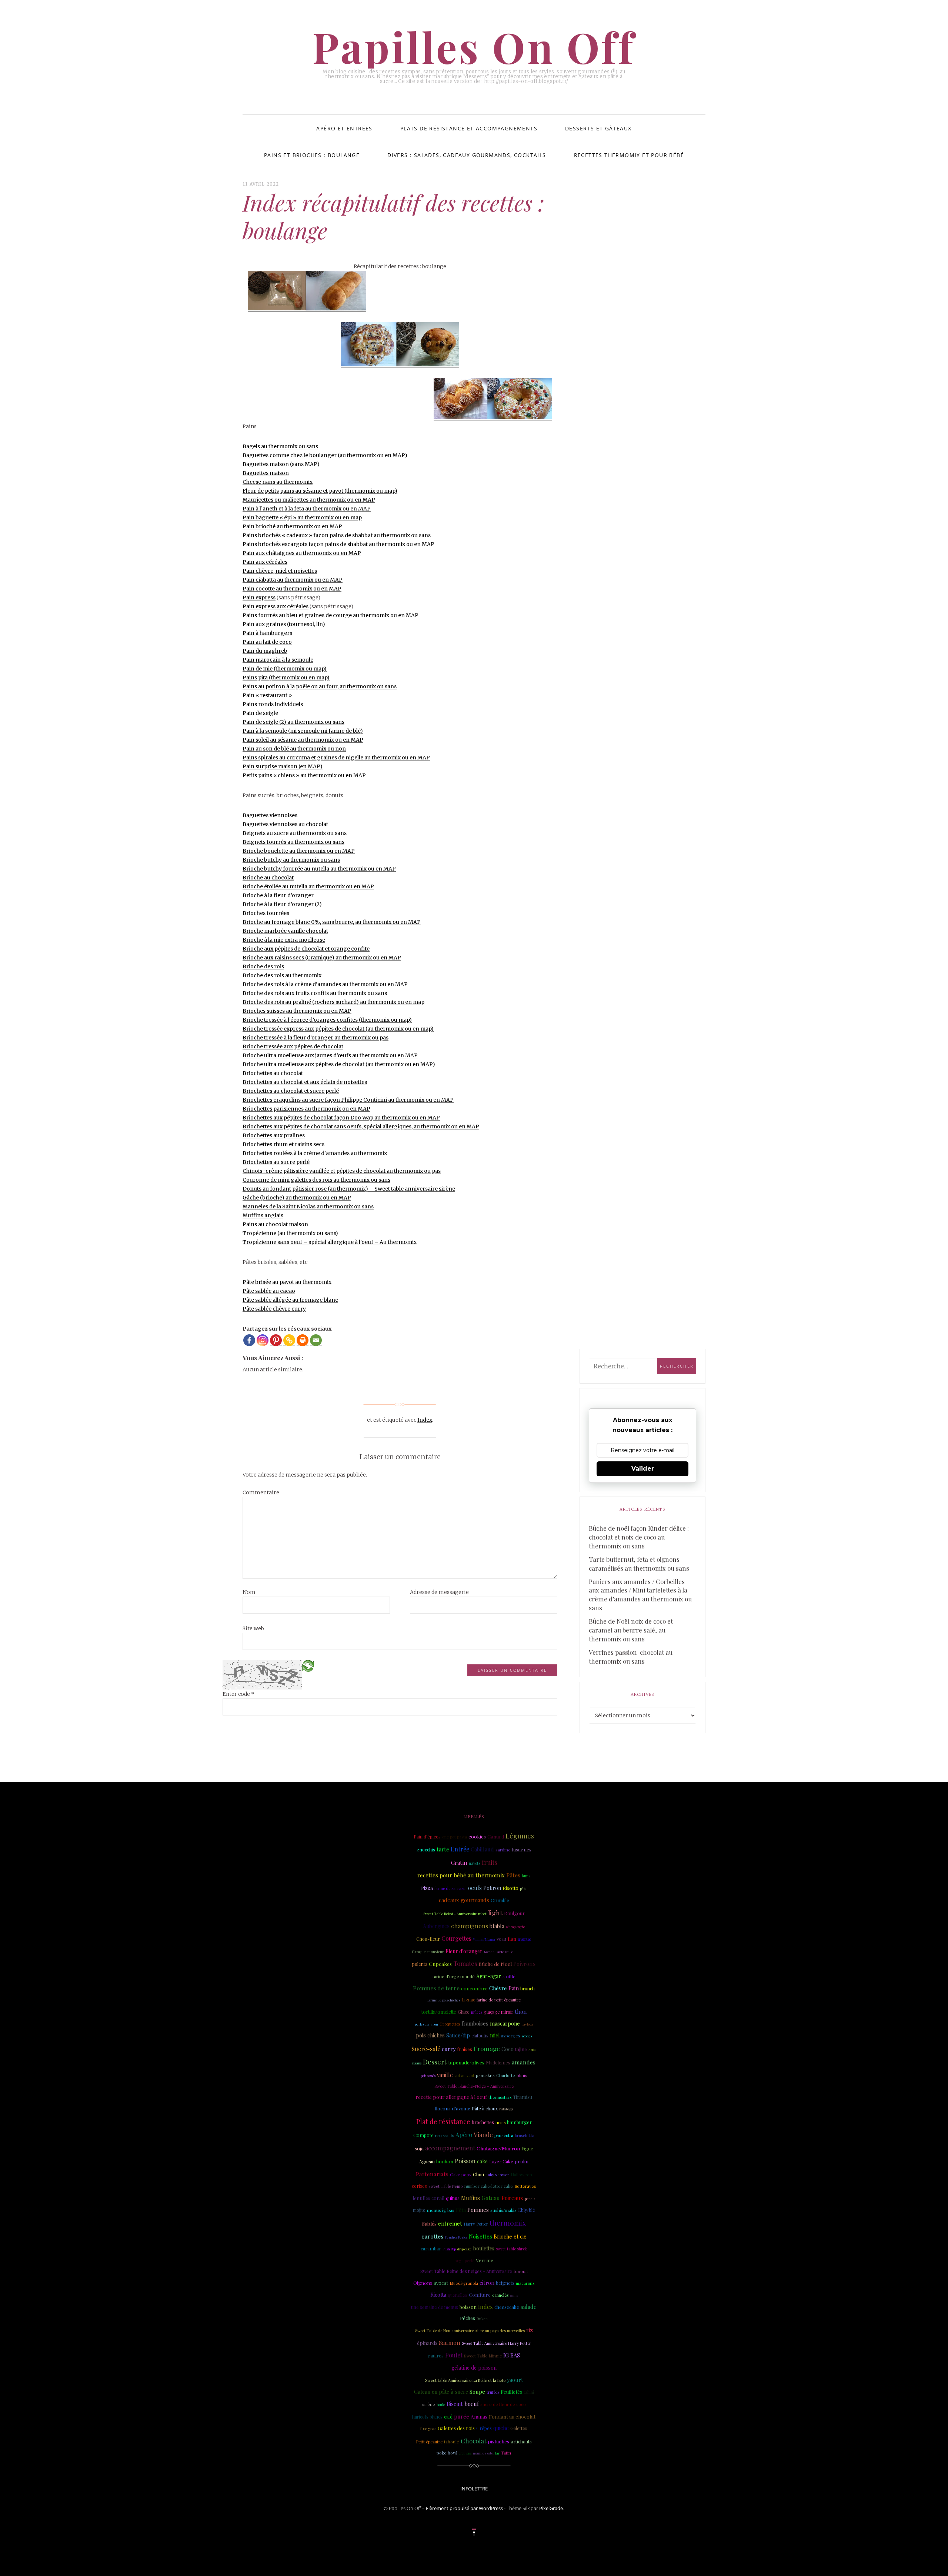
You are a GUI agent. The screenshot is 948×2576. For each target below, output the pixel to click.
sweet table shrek (511, 2249)
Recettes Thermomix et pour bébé (629, 155)
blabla (497, 1926)
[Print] (303, 1340)
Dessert (435, 2062)
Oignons (423, 2283)
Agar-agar (489, 1976)
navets (475, 1863)
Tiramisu (523, 2097)
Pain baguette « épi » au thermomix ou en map (302, 517)
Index (425, 1420)
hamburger (519, 2122)
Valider (643, 1469)
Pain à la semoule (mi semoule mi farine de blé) (303, 731)
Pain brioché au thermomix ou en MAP (292, 526)
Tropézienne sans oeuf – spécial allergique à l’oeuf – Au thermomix (330, 1242)
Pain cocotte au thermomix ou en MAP (292, 589)
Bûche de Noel (495, 1964)
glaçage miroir (498, 2012)
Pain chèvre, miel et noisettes (280, 571)
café (448, 2417)
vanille (445, 2075)
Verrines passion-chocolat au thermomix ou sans (631, 1657)
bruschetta (525, 2136)
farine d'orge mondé (454, 1976)
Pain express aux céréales (276, 606)
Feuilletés (511, 2392)
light (495, 1912)
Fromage (487, 2049)
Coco (508, 2049)
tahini (529, 2392)
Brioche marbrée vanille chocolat (285, 931)
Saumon (450, 2342)
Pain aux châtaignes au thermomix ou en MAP (302, 553)
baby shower (497, 2175)
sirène (429, 2404)
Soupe (477, 2392)
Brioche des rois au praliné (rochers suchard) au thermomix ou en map (333, 1002)
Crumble (500, 1900)
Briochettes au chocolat (273, 1073)
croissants (445, 2135)
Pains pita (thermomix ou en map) (286, 678)
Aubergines (436, 1926)
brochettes (483, 2122)
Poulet (454, 2355)
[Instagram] (263, 1340)
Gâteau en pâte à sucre (441, 2392)
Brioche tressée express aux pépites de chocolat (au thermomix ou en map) (338, 1029)
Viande (483, 2134)
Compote (423, 2135)
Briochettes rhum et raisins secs (283, 1144)
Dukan (482, 2318)
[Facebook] (249, 1340)
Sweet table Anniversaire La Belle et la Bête (465, 2380)
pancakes (485, 2075)
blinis (522, 2075)
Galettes (519, 2428)
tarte (443, 1849)
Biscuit (455, 2404)
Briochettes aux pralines (274, 1135)
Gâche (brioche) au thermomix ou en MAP (297, 1198)
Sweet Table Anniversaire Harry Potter (496, 2343)
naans (417, 2063)
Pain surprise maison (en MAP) (283, 766)
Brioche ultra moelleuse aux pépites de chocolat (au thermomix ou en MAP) (339, 1064)
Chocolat (473, 2441)
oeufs (475, 1888)
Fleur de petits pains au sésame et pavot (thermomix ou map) (320, 491)
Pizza (427, 1888)
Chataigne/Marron (498, 2148)
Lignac (468, 2000)
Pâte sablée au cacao (269, 1291)
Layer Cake (501, 2161)
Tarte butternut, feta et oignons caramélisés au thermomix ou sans (639, 1564)
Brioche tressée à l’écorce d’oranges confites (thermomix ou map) (327, 1020)
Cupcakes (440, 1964)
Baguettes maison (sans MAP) (281, 464)
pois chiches (430, 2035)
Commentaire (261, 1492)
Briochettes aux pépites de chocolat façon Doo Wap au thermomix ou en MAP (341, 1118)
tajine (521, 2049)
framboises (475, 2023)
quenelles (458, 2295)
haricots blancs (427, 2417)
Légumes (520, 1836)
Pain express (259, 598)
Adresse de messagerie (439, 1592)
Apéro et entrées (344, 128)
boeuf (472, 2404)
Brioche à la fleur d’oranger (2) (282, 904)
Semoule (525, 1951)
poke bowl (447, 2453)
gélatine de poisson (474, 2368)
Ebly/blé (527, 2210)
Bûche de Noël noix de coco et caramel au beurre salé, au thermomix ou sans (631, 1630)
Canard (496, 1836)
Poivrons (524, 1964)
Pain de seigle (260, 713)
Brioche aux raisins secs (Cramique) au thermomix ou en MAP (322, 958)
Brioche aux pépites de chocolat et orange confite (306, 949)
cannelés (500, 2295)
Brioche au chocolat (268, 878)
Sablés (429, 2223)
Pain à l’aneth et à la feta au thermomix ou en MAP (307, 509)
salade (529, 2307)
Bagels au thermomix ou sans (280, 446)
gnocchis (426, 1850)
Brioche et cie (510, 2236)
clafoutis (480, 2036)
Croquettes (450, 2024)
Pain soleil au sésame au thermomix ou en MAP (303, 740)
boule (441, 2404)
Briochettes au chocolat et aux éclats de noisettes (305, 1082)
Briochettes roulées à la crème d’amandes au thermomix (315, 1153)
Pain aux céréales (265, 562)
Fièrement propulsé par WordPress (464, 2508)
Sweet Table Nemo (446, 2186)
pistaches (498, 2441)
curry (449, 2049)
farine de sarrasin (450, 1888)
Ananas (479, 2416)
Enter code (238, 1694)
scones (527, 2036)
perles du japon (426, 2024)
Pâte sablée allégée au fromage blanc (290, 1300)
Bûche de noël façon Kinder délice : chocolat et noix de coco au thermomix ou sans (639, 1537)
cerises (419, 2186)
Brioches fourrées (266, 913)
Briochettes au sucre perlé (276, 1162)
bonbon (445, 2161)
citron (487, 2283)
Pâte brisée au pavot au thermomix (287, 1282)
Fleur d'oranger (464, 1951)
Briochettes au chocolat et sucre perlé (291, 1091)
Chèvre (498, 1988)
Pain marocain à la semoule (278, 660)
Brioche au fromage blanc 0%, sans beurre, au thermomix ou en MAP (332, 922)
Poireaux (512, 2198)
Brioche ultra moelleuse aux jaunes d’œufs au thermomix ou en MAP (330, 1055)
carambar (431, 2248)
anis (533, 2049)
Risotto (510, 1888)
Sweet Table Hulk (498, 1952)
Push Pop (449, 2249)
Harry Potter (476, 2224)
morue (525, 1939)
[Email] (316, 1340)
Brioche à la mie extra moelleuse (284, 940)
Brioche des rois (263, 966)
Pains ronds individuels (273, 704)
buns (526, 1876)
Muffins (470, 2198)
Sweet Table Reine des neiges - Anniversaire (466, 2271)
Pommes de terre (436, 1988)
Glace (464, 2012)
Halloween (521, 2175)
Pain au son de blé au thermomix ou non (294, 749)
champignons (470, 1926)
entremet (450, 2223)
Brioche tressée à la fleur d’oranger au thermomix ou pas (316, 1038)
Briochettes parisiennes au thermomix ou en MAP (306, 1109)
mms (514, 2295)
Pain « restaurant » (267, 695)
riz (530, 2330)
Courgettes (456, 1938)
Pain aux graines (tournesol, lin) (284, 624)
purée (462, 2416)
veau (501, 1939)
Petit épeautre (429, 2442)
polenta (420, 1964)
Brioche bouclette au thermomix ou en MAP (299, 851)
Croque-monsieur (428, 1952)
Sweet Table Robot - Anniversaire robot (455, 1913)
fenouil (521, 2271)
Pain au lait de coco (267, 642)
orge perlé (464, 2261)
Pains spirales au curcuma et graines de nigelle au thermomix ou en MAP (336, 758)
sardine (503, 1850)
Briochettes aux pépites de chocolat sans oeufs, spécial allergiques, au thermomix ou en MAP (361, 1126)
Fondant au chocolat (512, 2416)
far (497, 2453)
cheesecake (507, 2307)
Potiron (492, 1888)
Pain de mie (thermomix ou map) (285, 669)
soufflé (509, 1976)
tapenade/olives (466, 2062)
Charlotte (506, 2075)
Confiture (480, 2295)
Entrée (460, 1849)
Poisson (465, 2161)
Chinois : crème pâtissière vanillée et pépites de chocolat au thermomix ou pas (342, 1171)
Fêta (461, 2210)
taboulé (452, 2442)
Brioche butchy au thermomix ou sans (291, 860)
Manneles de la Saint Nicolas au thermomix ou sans (308, 1207)
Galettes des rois (456, 2428)
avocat (441, 2283)
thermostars (500, 2097)
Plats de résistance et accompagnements (469, 128)
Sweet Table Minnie (483, 2356)
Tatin (506, 2453)
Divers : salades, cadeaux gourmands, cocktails (467, 155)
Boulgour (514, 1913)
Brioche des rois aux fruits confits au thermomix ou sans (315, 993)
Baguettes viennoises (270, 815)
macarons (525, 2283)
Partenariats (432, 2174)
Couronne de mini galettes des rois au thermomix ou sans (316, 1180)
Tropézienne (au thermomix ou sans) (290, 1233)
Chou (478, 2174)
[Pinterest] (276, 1340)
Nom (249, 1592)
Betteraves (525, 2186)
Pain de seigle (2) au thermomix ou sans (293, 722)
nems (500, 2122)
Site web (253, 1628)
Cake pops (461, 2174)
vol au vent (464, 2076)
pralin (522, 2161)
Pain (514, 1988)
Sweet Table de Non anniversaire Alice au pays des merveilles (470, 2331)
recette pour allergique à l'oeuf (451, 2097)
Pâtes (513, 1875)
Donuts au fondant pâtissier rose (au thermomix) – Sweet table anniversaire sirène (349, 1189)
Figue (527, 2148)
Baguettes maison (266, 473)
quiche (501, 2428)
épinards (427, 2343)
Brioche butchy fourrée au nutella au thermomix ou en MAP (319, 869)
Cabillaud (482, 1849)
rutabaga (506, 2109)
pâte (523, 1888)
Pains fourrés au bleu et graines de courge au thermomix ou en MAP (331, 615)
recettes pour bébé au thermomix (461, 1875)
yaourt (515, 2380)
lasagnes (522, 1849)
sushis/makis (503, 2210)
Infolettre (474, 2489)
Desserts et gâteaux (598, 128)
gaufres (436, 2356)
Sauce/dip (458, 2035)
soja (419, 2148)
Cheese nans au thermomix (278, 482)
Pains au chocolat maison (275, 1224)
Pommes (478, 2210)
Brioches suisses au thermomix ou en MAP (297, 1011)
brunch (528, 1988)
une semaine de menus (435, 2307)
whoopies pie (515, 1927)
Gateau (491, 2198)
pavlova (527, 2024)
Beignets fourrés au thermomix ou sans (293, 842)
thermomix (508, 2223)
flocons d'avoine (452, 2108)
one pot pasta (455, 1837)
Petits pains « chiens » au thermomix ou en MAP (304, 775)
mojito (419, 2210)
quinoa (453, 2198)
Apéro (464, 2135)
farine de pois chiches (444, 2000)
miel (495, 2035)
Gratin (459, 1863)
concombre (474, 1988)
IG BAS (512, 2355)
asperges (511, 2036)
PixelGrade (551, 2508)
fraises (465, 2049)
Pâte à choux (485, 2109)
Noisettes (480, 2236)
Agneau (427, 2161)
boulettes (484, 2248)
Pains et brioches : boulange (312, 155)
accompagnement (450, 2148)
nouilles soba (483, 2453)
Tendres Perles (456, 2237)
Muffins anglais (263, 1215)
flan (512, 1939)
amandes (524, 2062)
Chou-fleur (428, 1939)
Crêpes (484, 2428)
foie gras (428, 2428)
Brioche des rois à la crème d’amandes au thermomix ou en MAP (325, 984)
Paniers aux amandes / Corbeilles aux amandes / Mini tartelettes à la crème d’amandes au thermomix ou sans (640, 1595)
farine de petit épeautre (499, 2000)
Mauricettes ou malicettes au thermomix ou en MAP (309, 500)
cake (482, 2161)
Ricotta (438, 2295)
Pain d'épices (427, 1837)
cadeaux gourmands (464, 1900)
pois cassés (428, 2076)
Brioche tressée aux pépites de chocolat (293, 1046)
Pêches (468, 2318)
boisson (468, 2307)
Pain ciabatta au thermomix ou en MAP (293, 580)
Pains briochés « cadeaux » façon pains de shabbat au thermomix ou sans (337, 535)
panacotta (504, 2135)
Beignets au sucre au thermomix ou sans (295, 833)
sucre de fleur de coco (503, 2404)
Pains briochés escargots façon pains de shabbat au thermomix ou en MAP (338, 544)
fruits (489, 1862)
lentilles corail (428, 2198)
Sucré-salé (426, 2049)
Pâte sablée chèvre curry (274, 1309)
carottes (432, 2236)
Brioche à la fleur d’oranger (278, 895)
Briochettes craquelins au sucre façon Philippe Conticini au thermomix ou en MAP (348, 1100)
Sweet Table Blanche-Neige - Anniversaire (474, 2086)
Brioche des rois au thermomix (282, 975)
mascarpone (505, 2023)
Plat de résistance (443, 2121)
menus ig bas (441, 2210)
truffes (493, 2392)
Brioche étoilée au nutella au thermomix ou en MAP (308, 886)
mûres (477, 2012)
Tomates (465, 1963)
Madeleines (498, 2062)
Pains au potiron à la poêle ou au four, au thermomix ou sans (320, 686)
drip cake (465, 2249)
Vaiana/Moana (484, 1939)
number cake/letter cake (489, 2186)
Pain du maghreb (265, 651)
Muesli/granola (464, 2283)
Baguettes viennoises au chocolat (285, 824)
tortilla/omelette (439, 2012)
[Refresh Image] (308, 1665)
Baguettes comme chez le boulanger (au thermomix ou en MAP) (325, 455)
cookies (477, 1836)
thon (521, 2011)
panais (530, 2198)
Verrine (485, 2260)
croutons (465, 2453)
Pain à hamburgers (267, 633)
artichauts (521, 2441)
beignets (505, 2283)
